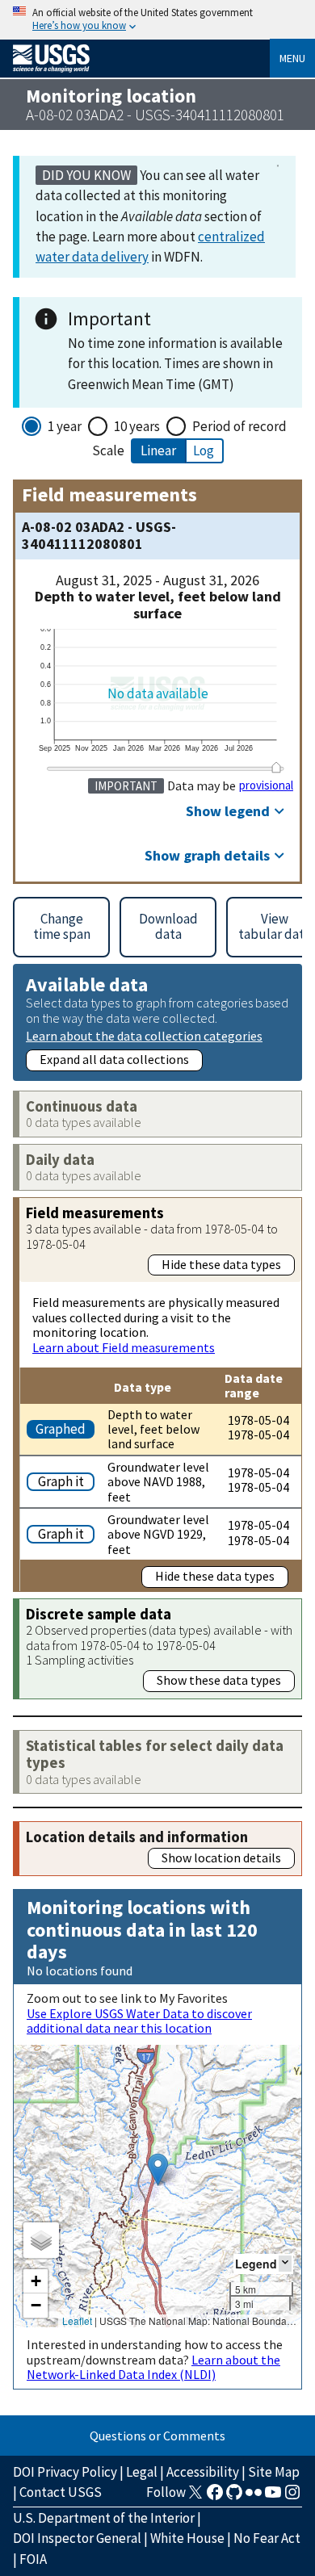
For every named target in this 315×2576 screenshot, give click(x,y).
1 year (65, 426)
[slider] (276, 768)
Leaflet (77, 2320)
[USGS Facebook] (215, 2497)
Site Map (274, 2472)
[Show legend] (285, 2263)
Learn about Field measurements (124, 1347)
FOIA (33, 2559)
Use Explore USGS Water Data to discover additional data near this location (139, 2021)
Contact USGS (61, 2492)
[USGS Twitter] (195, 2497)
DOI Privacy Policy (65, 2472)
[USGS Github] (234, 2497)
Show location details (221, 1858)
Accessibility (203, 2472)
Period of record (239, 426)
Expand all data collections (114, 1059)
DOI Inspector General (77, 2538)
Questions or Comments (157, 2436)
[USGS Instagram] (292, 2497)
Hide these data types (221, 1264)
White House (187, 2538)
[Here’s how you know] (157, 20)
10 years (137, 426)
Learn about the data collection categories (144, 1035)
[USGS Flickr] (254, 2497)
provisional (266, 785)
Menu (292, 58)
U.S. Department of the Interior (104, 2518)
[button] (158, 2170)
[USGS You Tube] (273, 2497)
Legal (142, 2472)
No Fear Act (267, 2538)
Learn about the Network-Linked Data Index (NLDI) (153, 2367)
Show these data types (219, 1680)
